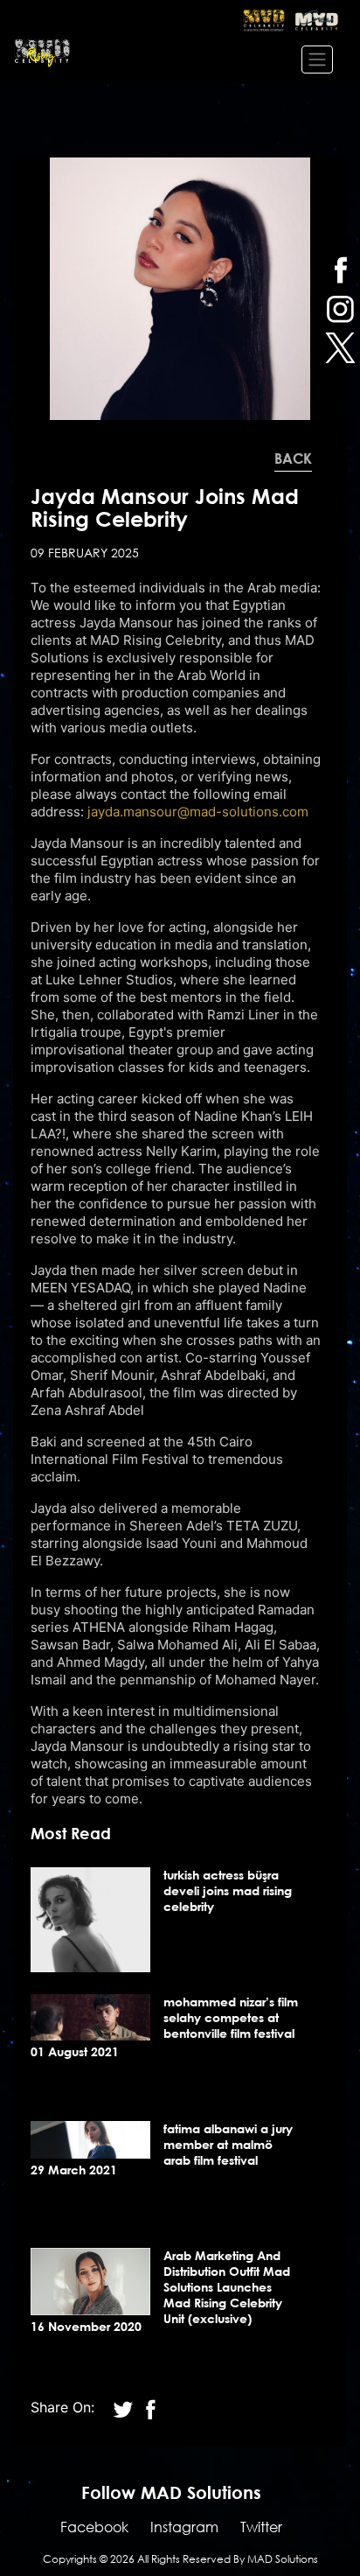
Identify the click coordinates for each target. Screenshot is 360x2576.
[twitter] (340, 348)
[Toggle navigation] (317, 59)
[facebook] (340, 269)
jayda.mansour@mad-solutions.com (198, 812)
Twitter (261, 2527)
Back (293, 458)
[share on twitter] (125, 2407)
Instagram (184, 2527)
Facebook (94, 2527)
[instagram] (340, 308)
